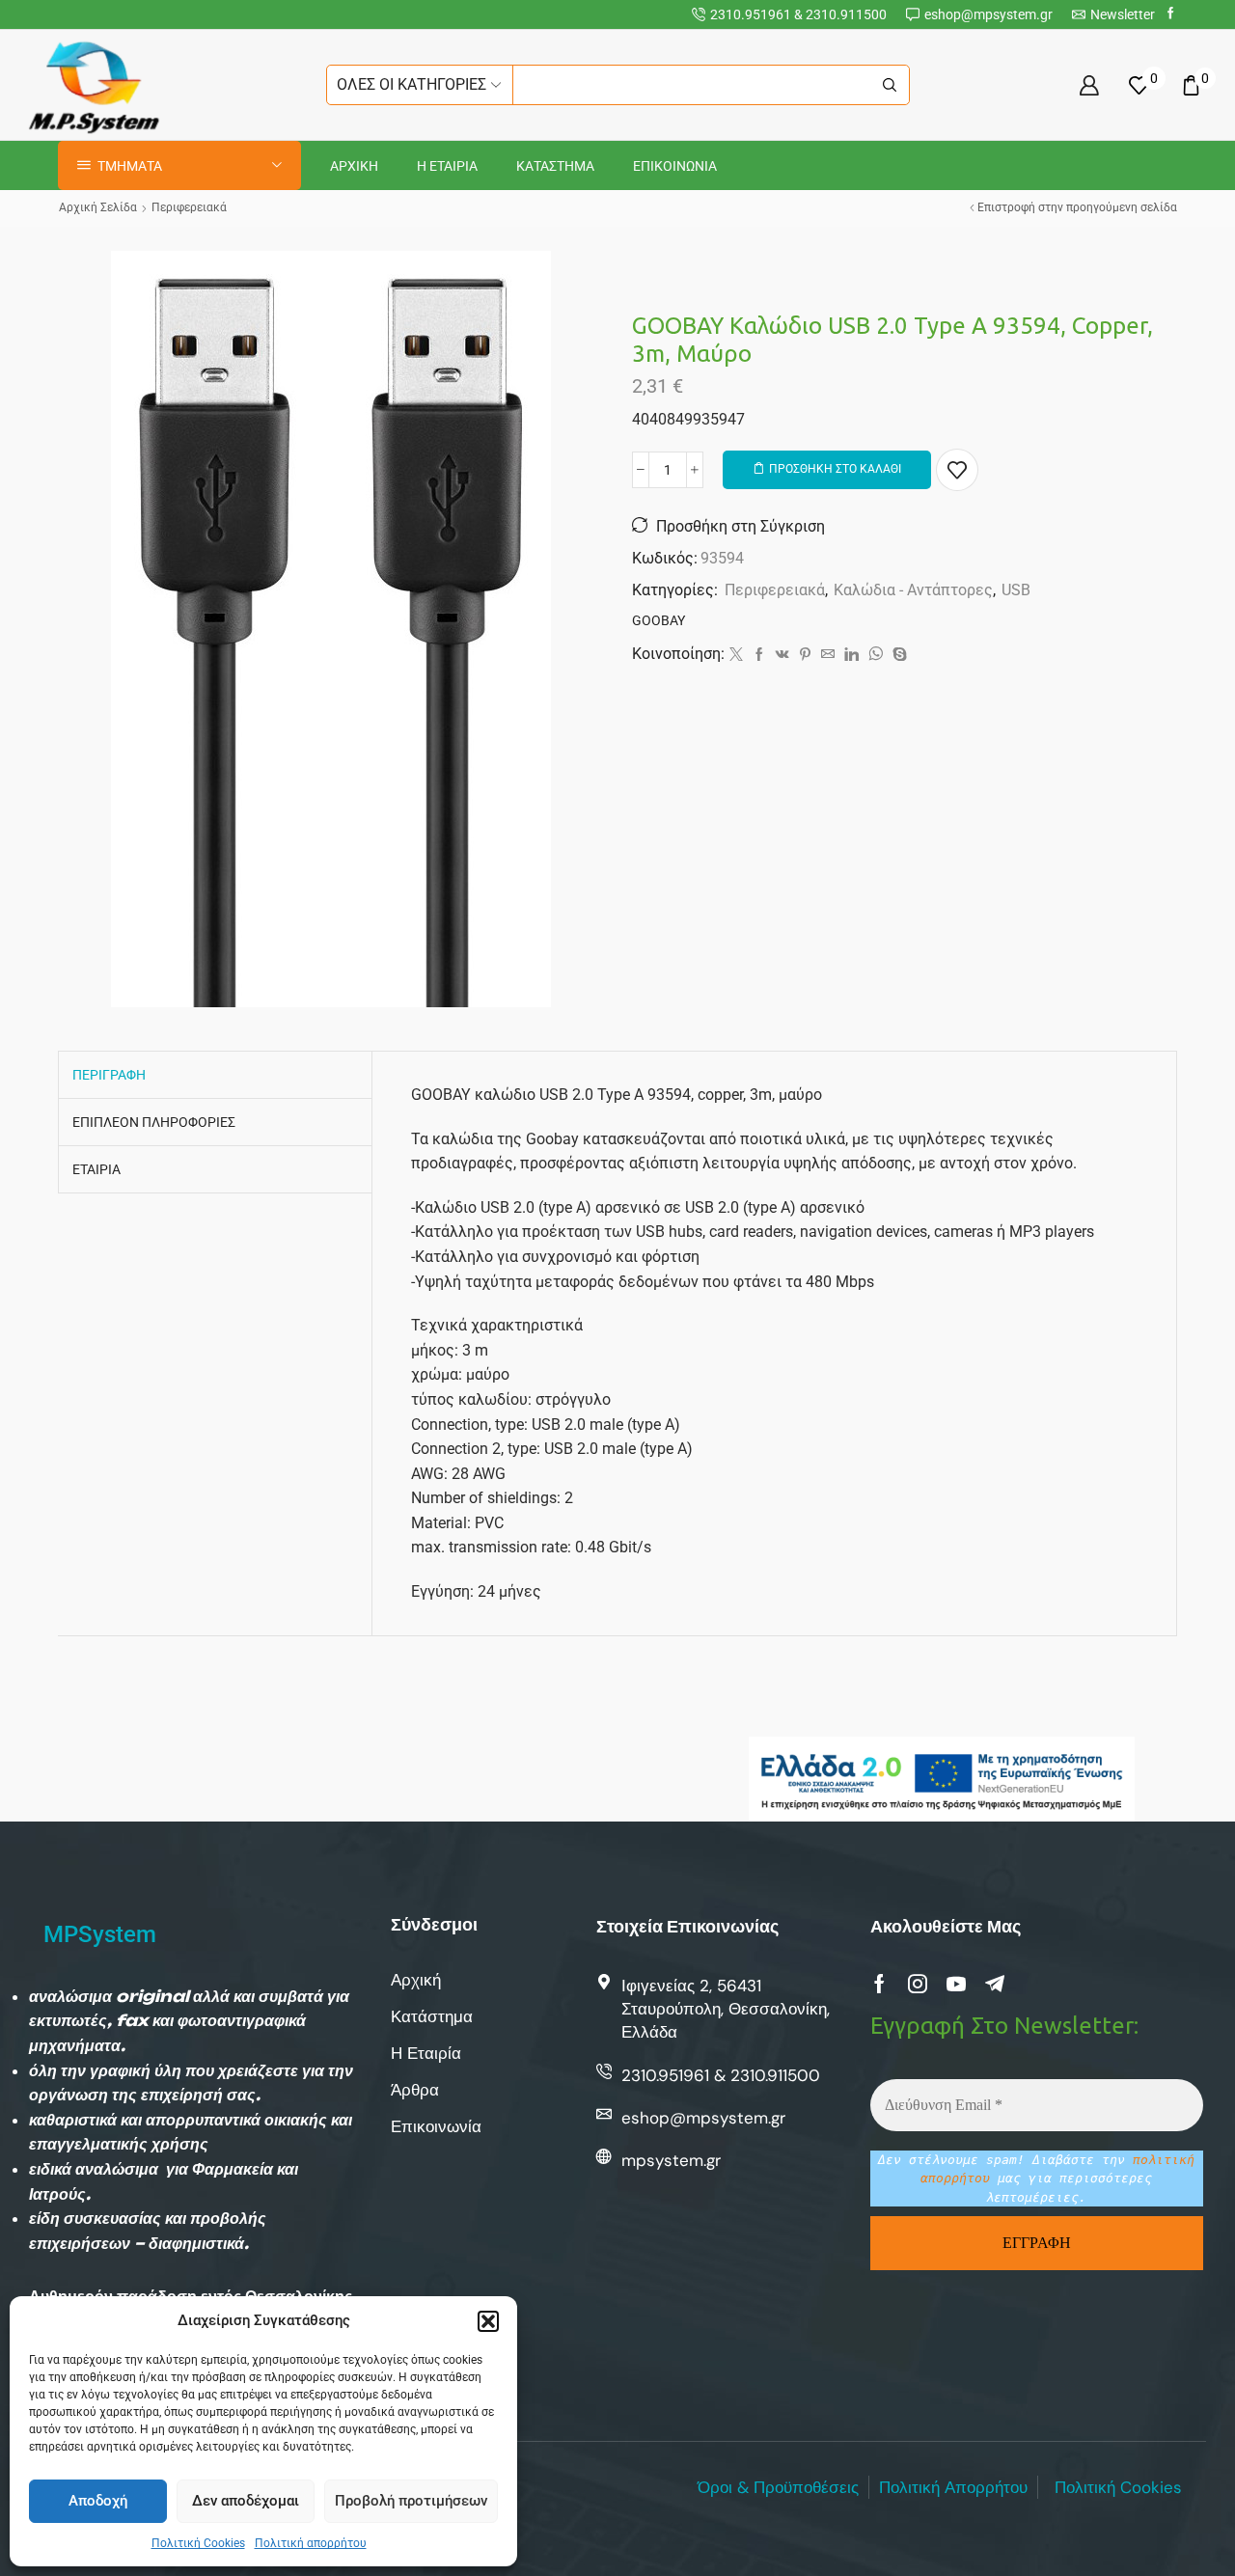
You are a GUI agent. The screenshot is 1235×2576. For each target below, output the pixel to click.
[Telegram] (995, 1984)
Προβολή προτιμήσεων (411, 2501)
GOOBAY (659, 620)
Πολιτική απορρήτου (311, 2543)
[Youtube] (956, 1984)
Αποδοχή (98, 2501)
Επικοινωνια (675, 166)
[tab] (109, 1075)
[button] (488, 2321)
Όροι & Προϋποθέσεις (778, 2487)
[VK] (782, 655)
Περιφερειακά (189, 207)
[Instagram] (918, 1984)
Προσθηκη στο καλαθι (835, 469)
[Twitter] (736, 655)
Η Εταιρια (447, 166)
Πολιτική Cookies (198, 2543)
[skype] (897, 655)
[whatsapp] (876, 655)
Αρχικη (354, 166)
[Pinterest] (805, 655)
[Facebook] (1171, 14)
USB (1016, 590)
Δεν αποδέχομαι (246, 2501)
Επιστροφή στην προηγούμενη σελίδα (1077, 207)
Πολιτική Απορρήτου (953, 2487)
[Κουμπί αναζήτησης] (890, 85)
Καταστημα (555, 166)
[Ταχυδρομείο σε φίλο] (828, 655)
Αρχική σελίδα (98, 207)
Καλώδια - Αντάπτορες (913, 590)
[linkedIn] (851, 655)
